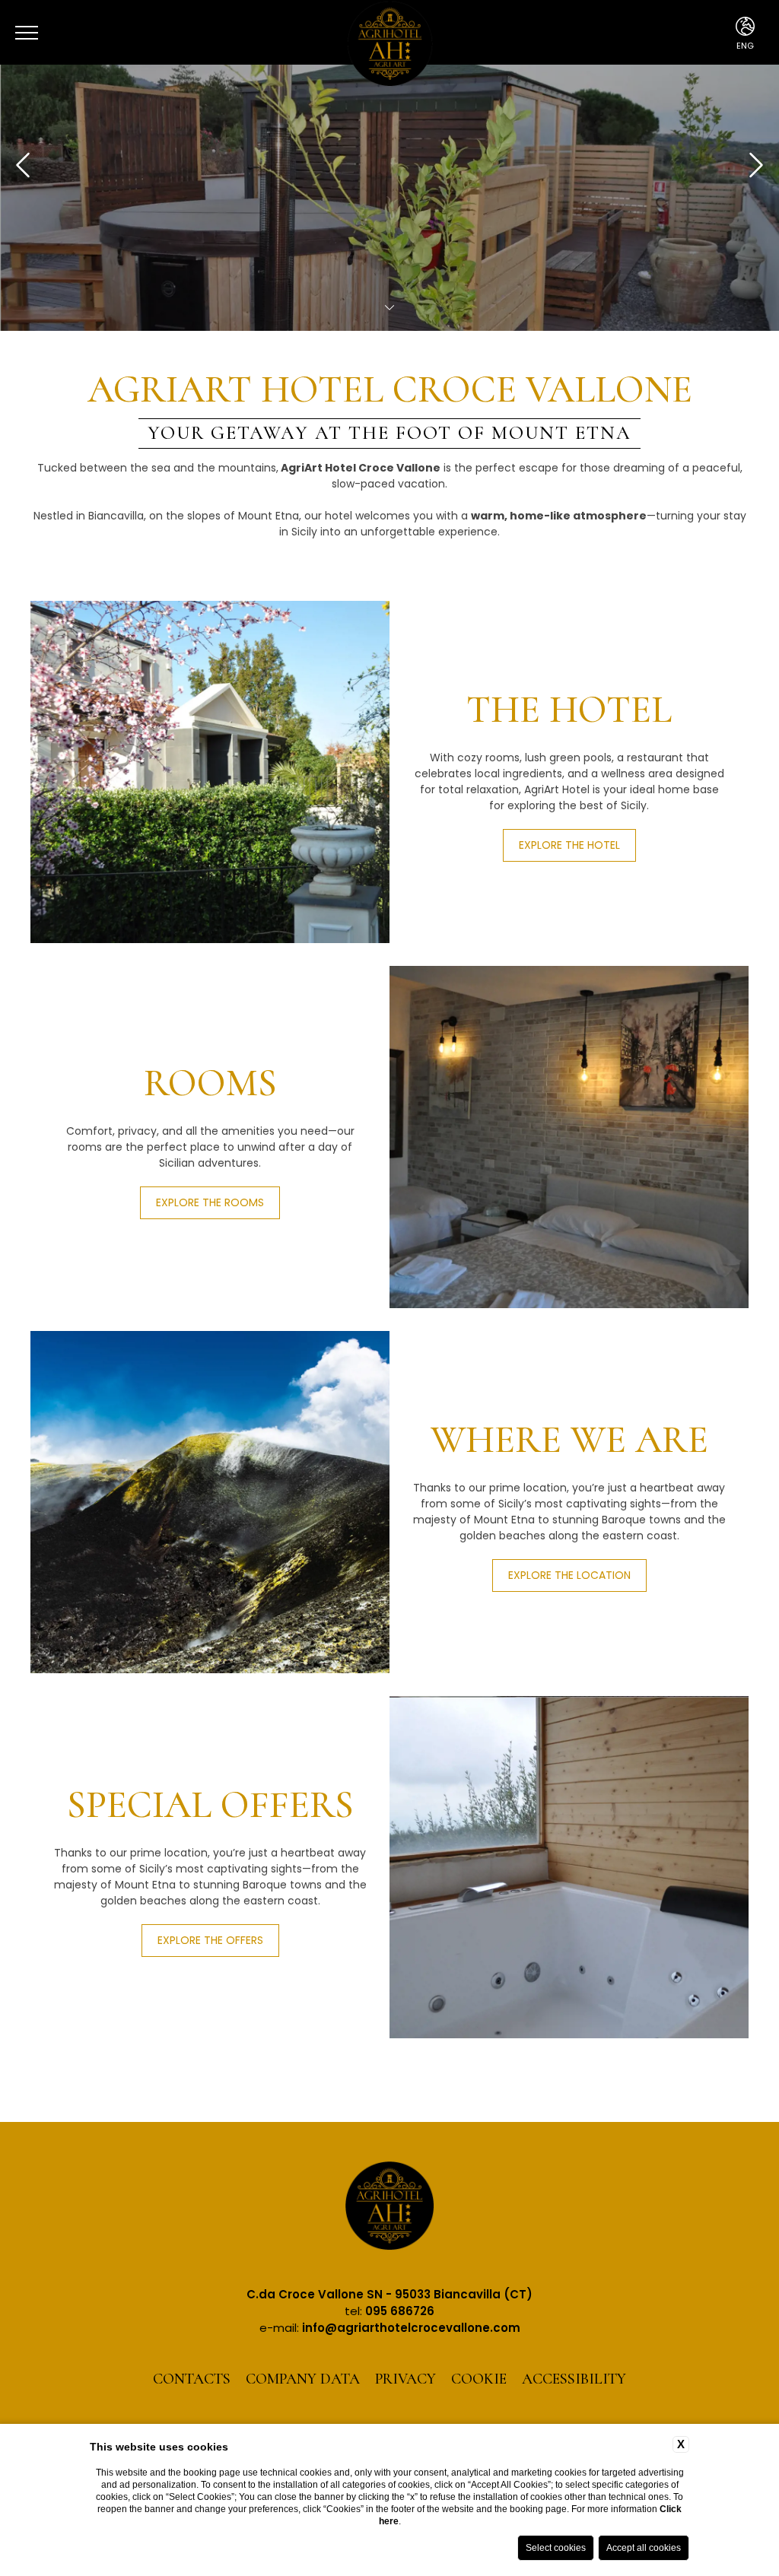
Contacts (192, 2379)
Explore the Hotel (569, 845)
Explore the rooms (210, 1202)
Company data (303, 2379)
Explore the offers (210, 1940)
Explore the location (569, 1575)
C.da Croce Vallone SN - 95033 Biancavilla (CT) (389, 2294)
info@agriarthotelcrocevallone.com (411, 2328)
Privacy (405, 2379)
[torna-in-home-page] (389, 2208)
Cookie (479, 2379)
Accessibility (574, 2379)
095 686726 (400, 2311)
